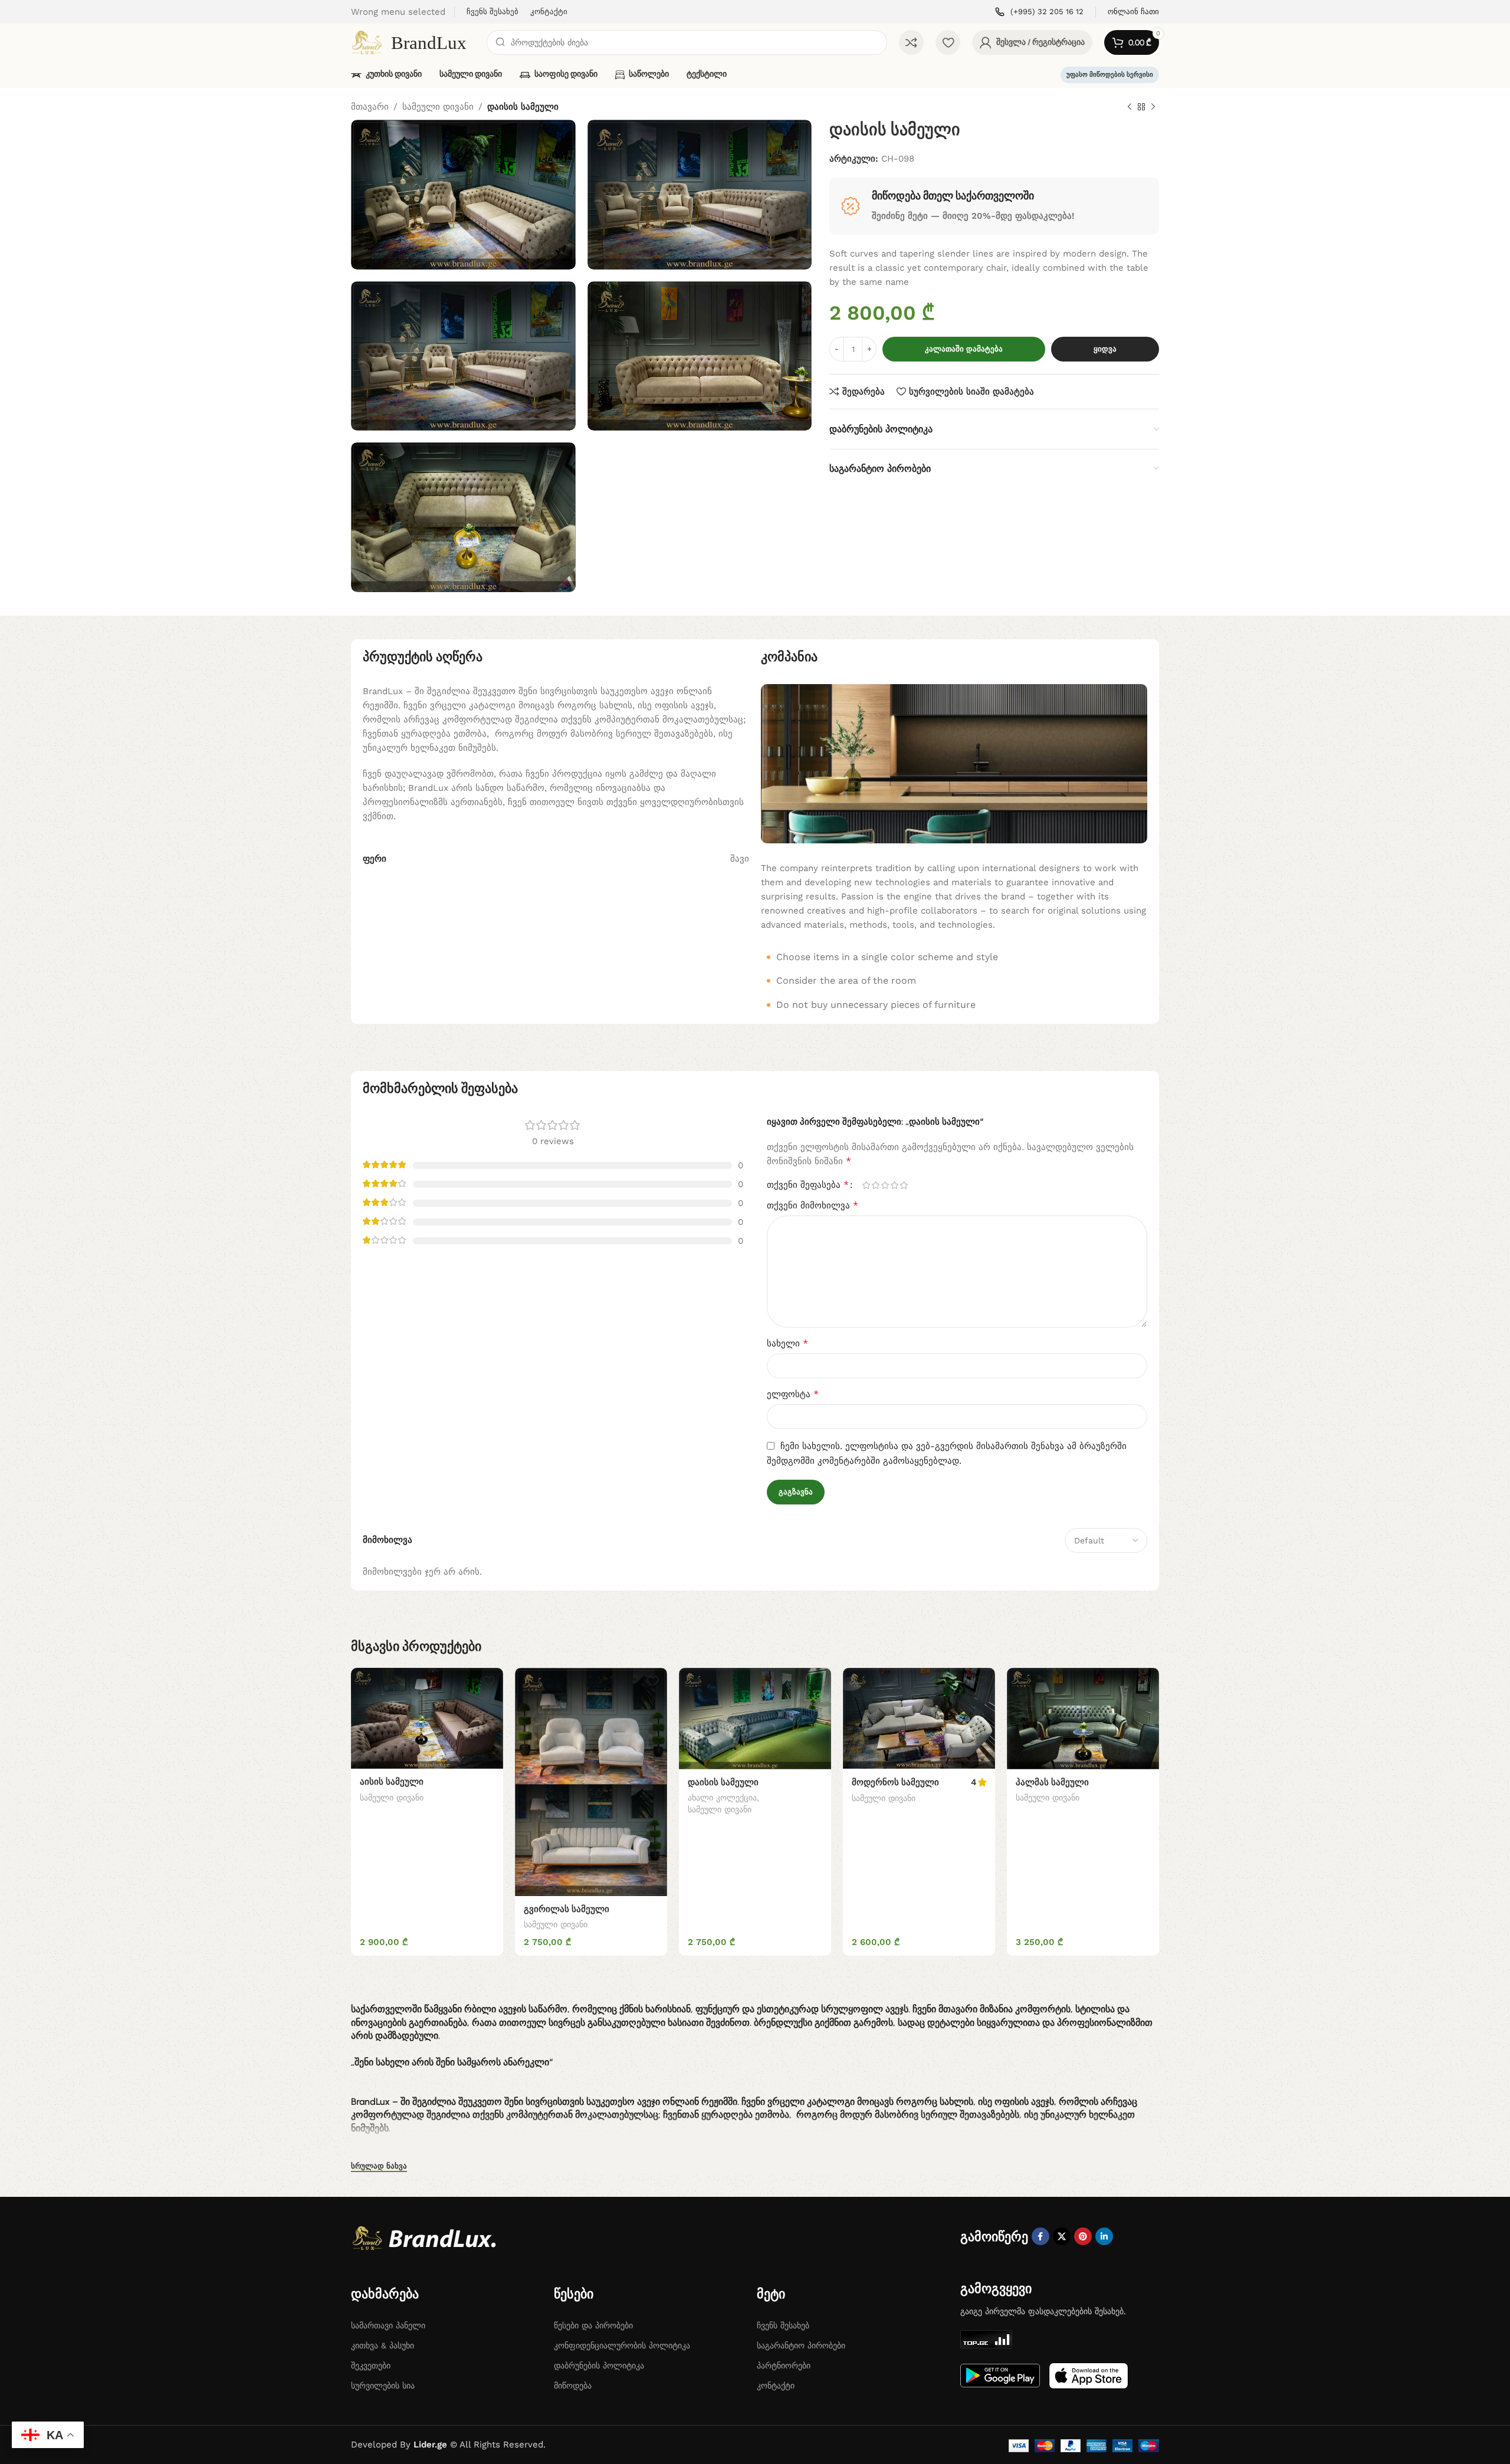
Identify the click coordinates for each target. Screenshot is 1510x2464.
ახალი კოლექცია (722, 1798)
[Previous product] (1130, 107)
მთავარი (370, 107)
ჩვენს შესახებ (783, 2325)
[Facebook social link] (1040, 2236)
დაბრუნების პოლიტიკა (599, 2366)
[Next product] (1153, 107)
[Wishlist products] (948, 42)
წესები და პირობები (593, 2325)
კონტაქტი (776, 2386)
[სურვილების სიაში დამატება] (488, 1681)
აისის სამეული (392, 1782)
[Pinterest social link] (1083, 2236)
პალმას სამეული (1052, 1782)
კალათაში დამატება (964, 349)
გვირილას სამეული (567, 1909)
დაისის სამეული (723, 1782)
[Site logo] (413, 42)
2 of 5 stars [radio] (875, 1185)
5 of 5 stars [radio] (904, 1185)
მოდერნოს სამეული (895, 1782)
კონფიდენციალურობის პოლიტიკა (622, 2345)
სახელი (787, 1343)
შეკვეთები (371, 2366)
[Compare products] (911, 42)
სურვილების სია (383, 2386)
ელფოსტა (793, 1394)
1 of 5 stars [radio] (866, 1185)
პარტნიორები (784, 2366)
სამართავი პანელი (388, 2325)
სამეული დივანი (438, 107)
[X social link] (1062, 2236)
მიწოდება (573, 2386)
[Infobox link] (1039, 12)
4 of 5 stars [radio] (894, 1185)
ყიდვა (1105, 349)
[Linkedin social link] (1104, 2236)
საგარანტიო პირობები (801, 2345)
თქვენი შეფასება (808, 1185)
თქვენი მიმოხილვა (813, 1205)
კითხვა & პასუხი (383, 2345)
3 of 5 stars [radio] (885, 1185)
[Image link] (428, 2238)
